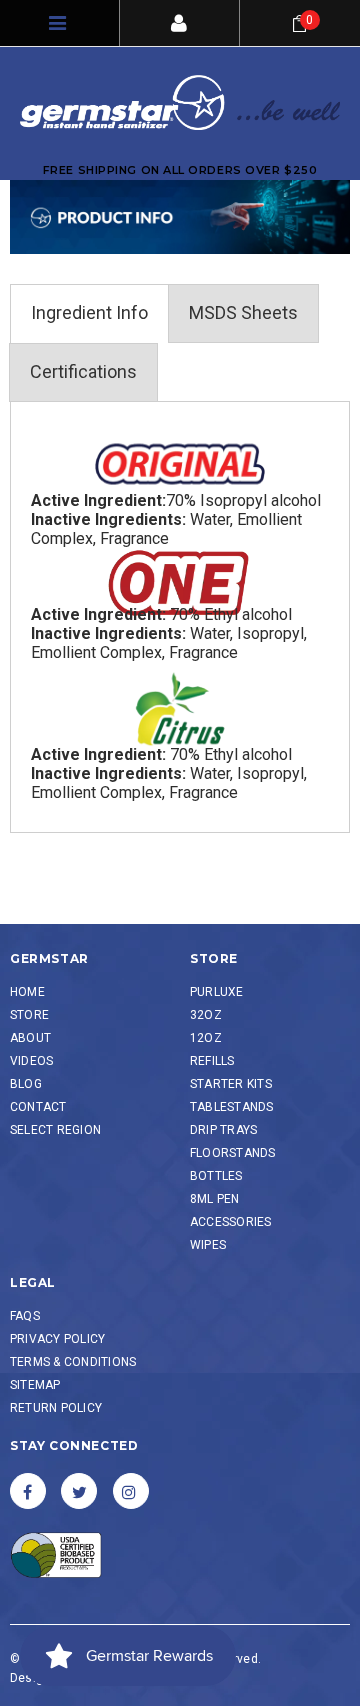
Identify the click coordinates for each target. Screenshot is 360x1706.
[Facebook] (28, 1491)
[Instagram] (131, 1491)
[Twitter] (79, 1491)
